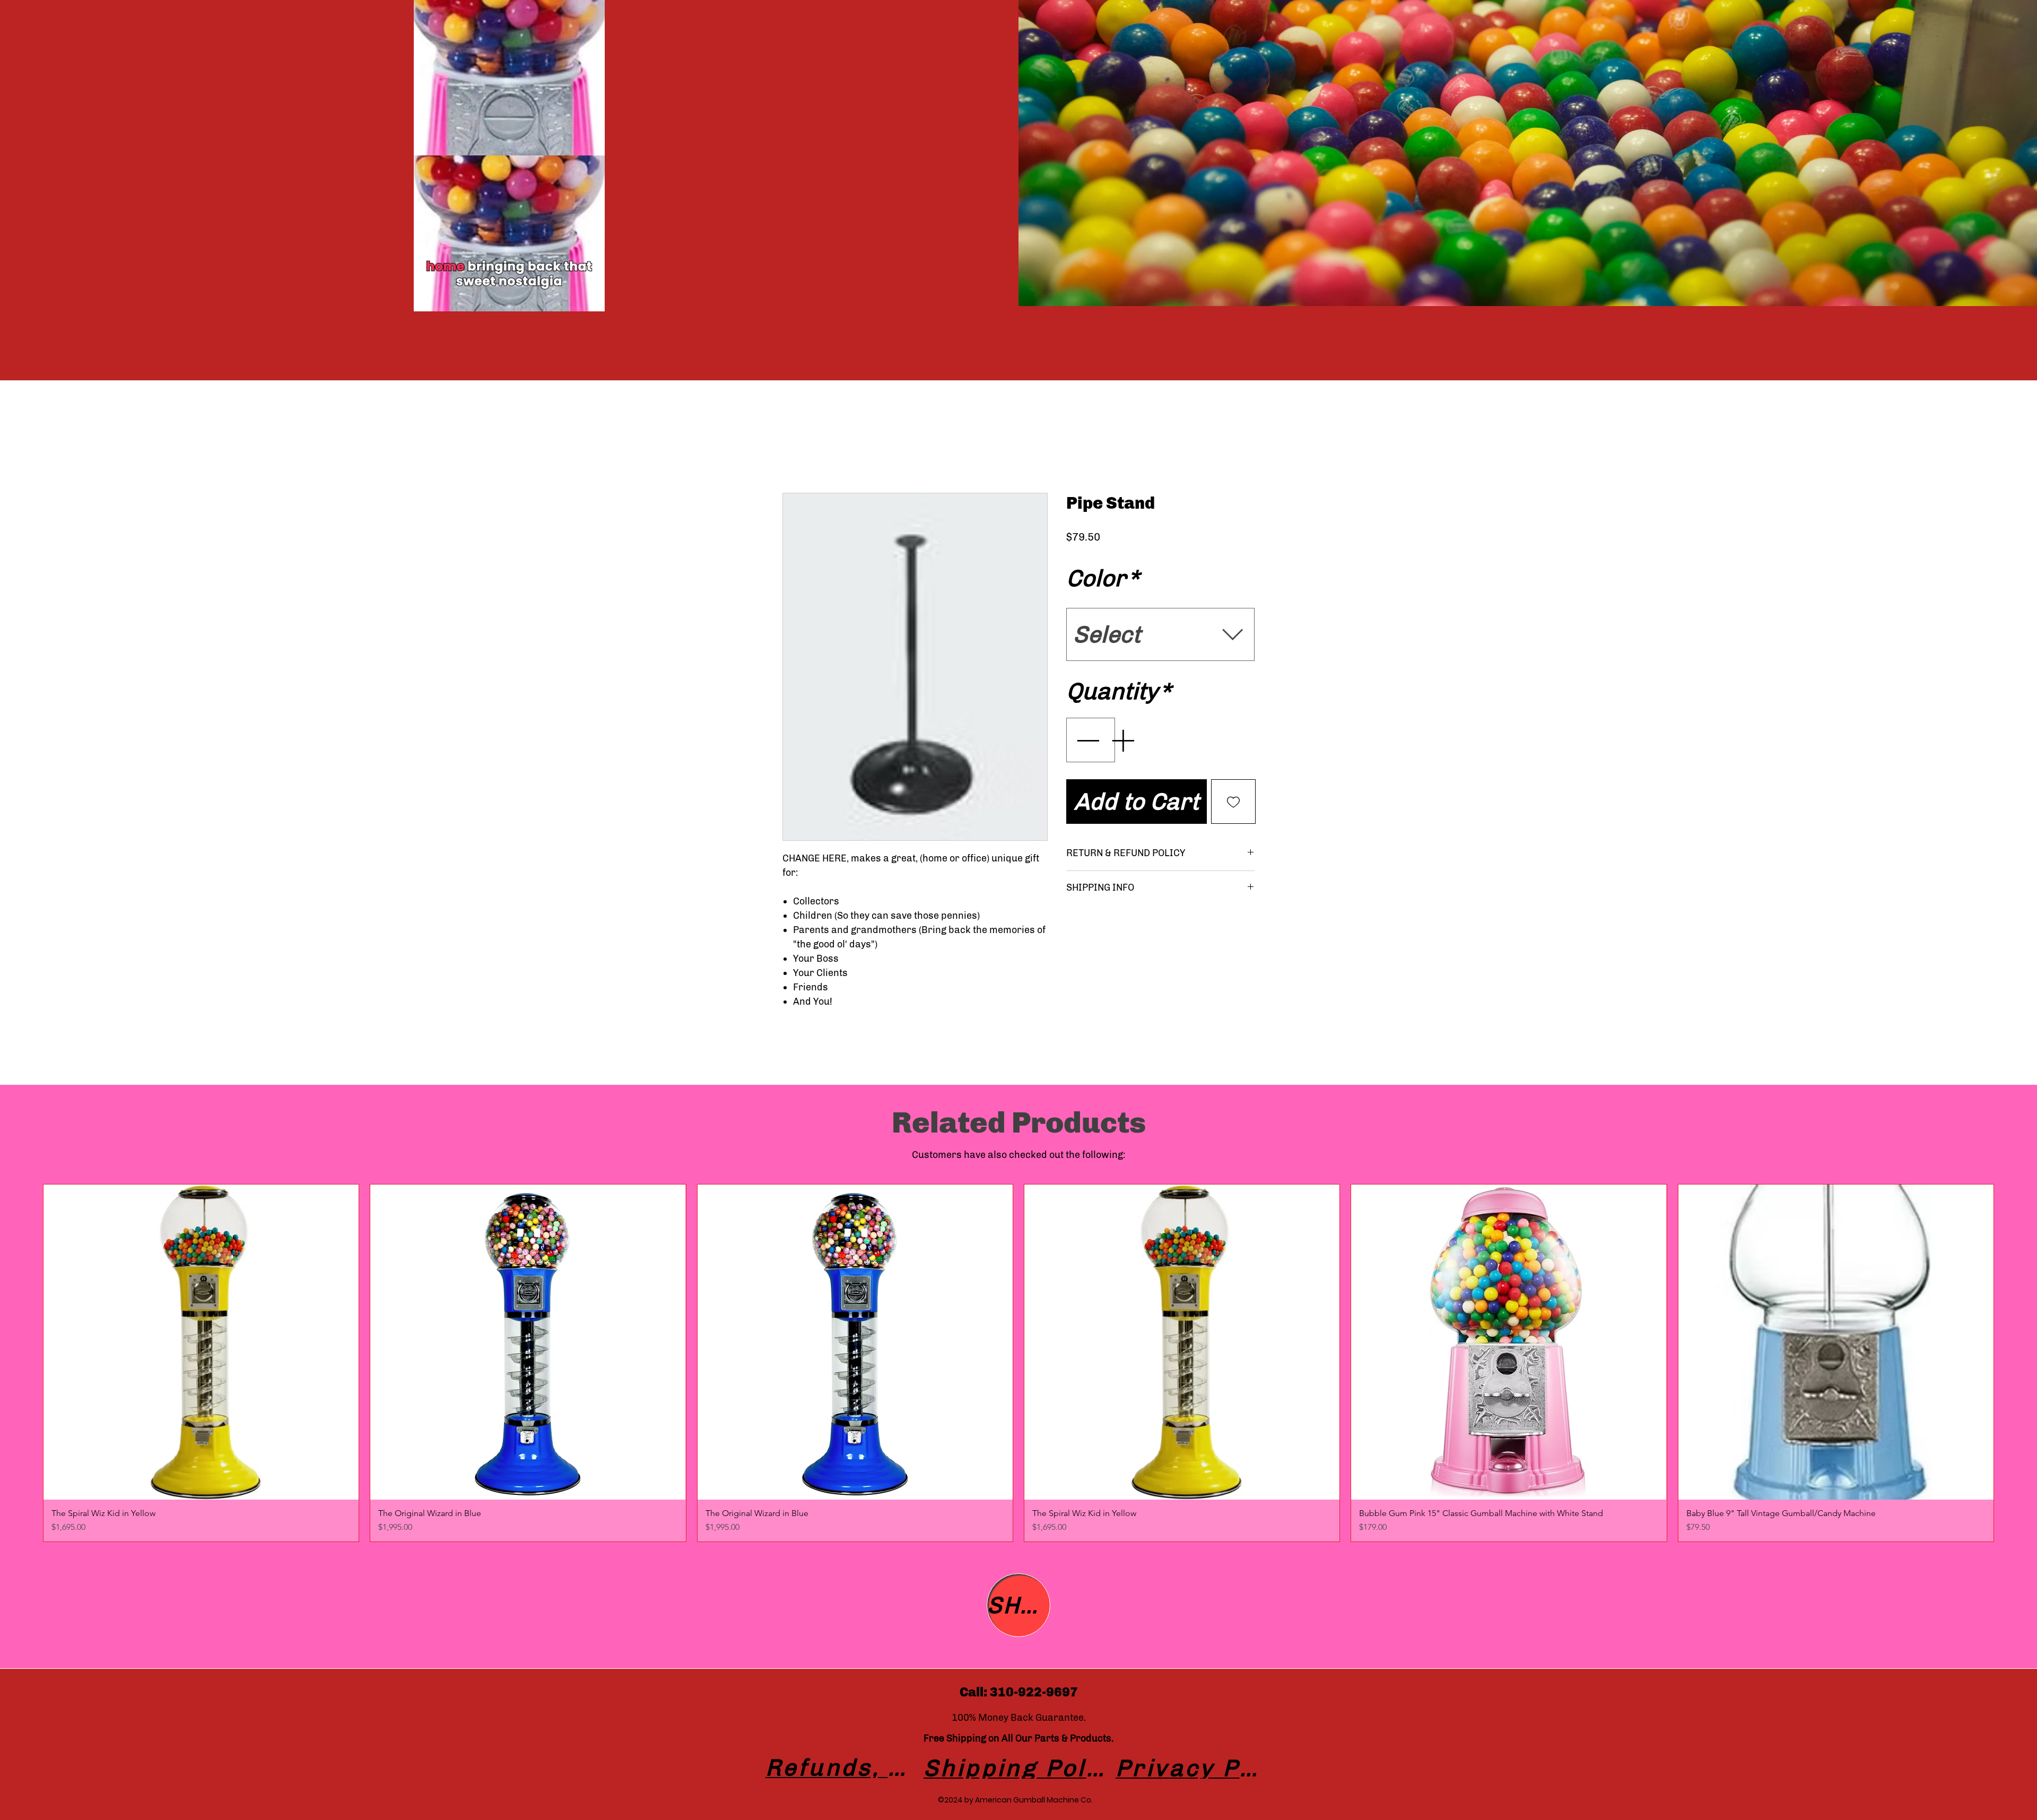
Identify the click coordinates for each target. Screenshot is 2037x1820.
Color (1103, 578)
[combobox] (1160, 635)
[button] (591, 300)
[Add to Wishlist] (1233, 802)
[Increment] (1124, 740)
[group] (1019, 1363)
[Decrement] (1086, 740)
